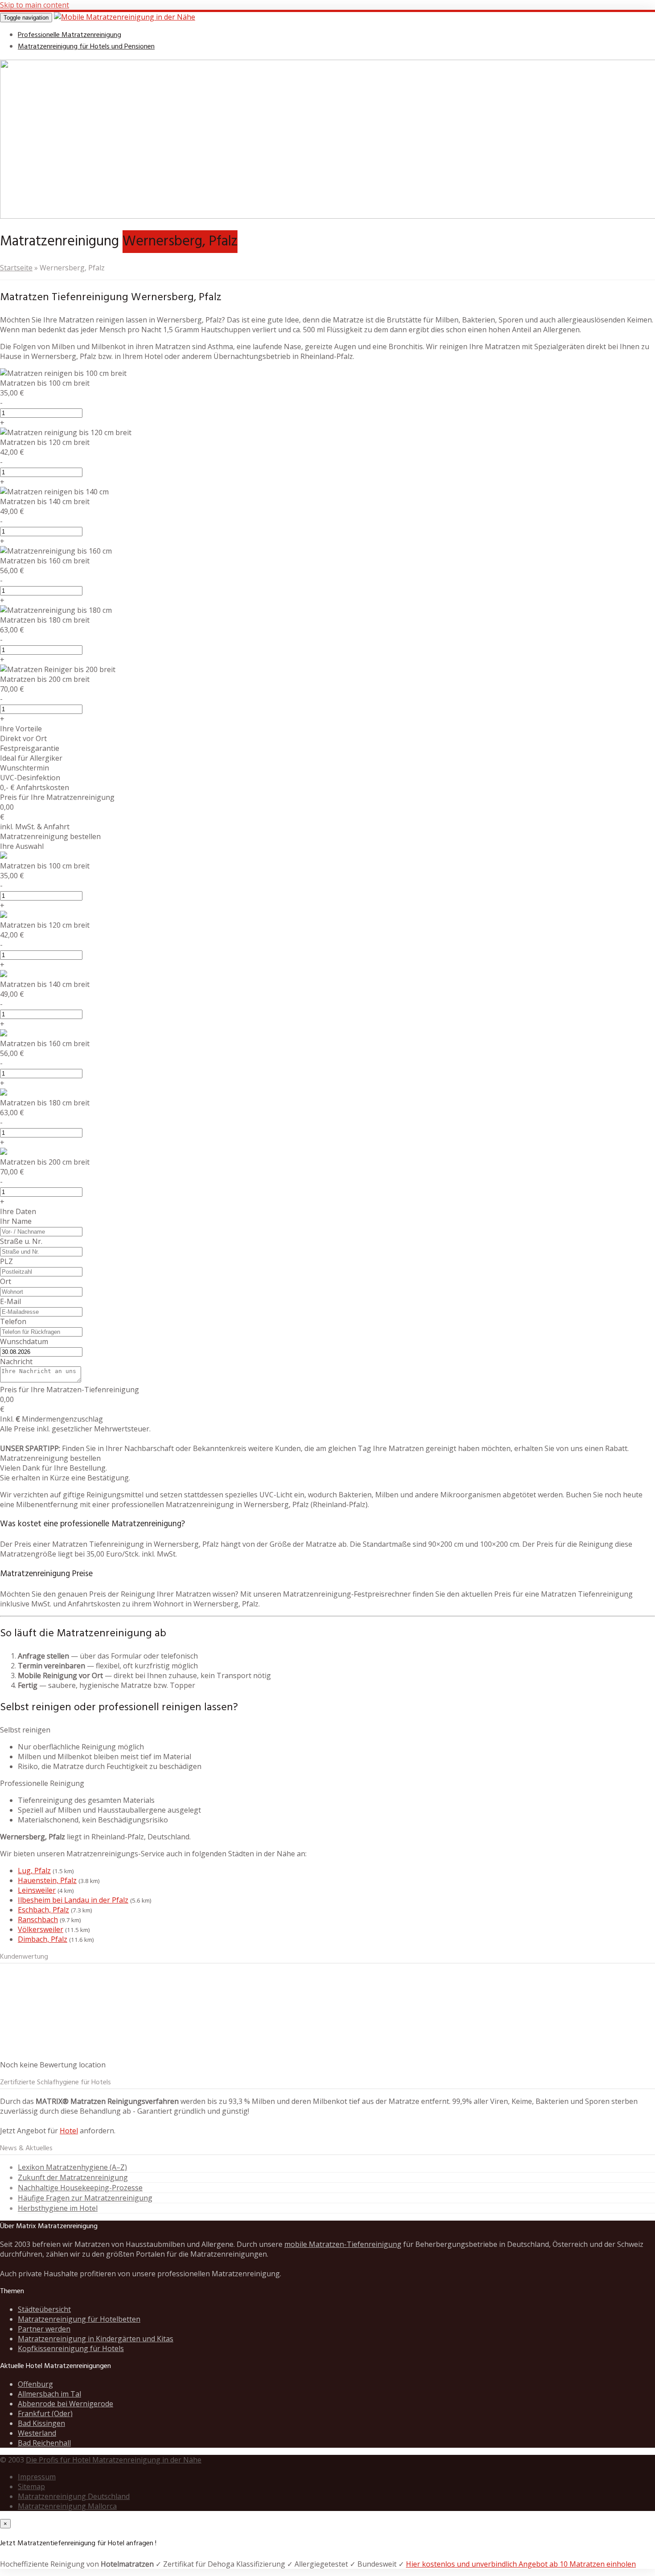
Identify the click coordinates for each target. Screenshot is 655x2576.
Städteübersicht (44, 2309)
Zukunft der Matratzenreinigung (73, 2177)
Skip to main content (35, 5)
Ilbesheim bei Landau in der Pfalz (73, 1900)
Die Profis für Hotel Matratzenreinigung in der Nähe (114, 2460)
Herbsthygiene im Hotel (58, 2208)
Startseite (16, 268)
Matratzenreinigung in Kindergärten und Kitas (96, 2339)
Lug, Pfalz (34, 1871)
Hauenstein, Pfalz (47, 1880)
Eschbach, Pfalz (43, 1910)
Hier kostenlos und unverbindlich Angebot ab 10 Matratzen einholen (521, 2564)
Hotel (69, 2131)
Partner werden (44, 2329)
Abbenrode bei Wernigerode (65, 2404)
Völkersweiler (41, 1929)
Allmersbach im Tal (49, 2394)
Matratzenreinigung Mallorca (67, 2506)
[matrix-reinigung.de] (125, 17)
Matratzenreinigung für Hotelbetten (79, 2319)
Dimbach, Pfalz (43, 1939)
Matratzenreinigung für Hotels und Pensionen (86, 47)
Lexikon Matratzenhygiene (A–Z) (72, 2167)
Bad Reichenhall (44, 2443)
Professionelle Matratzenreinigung (70, 35)
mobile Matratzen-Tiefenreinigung (343, 2244)
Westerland (37, 2433)
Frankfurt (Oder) (45, 2413)
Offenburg (35, 2384)
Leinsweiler (37, 1890)
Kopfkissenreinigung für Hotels (71, 2348)
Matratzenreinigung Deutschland (74, 2496)
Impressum (37, 2477)
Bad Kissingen (41, 2423)
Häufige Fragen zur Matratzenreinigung (85, 2198)
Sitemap (31, 2486)
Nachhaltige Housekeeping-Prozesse (80, 2188)
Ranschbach (38, 1920)
